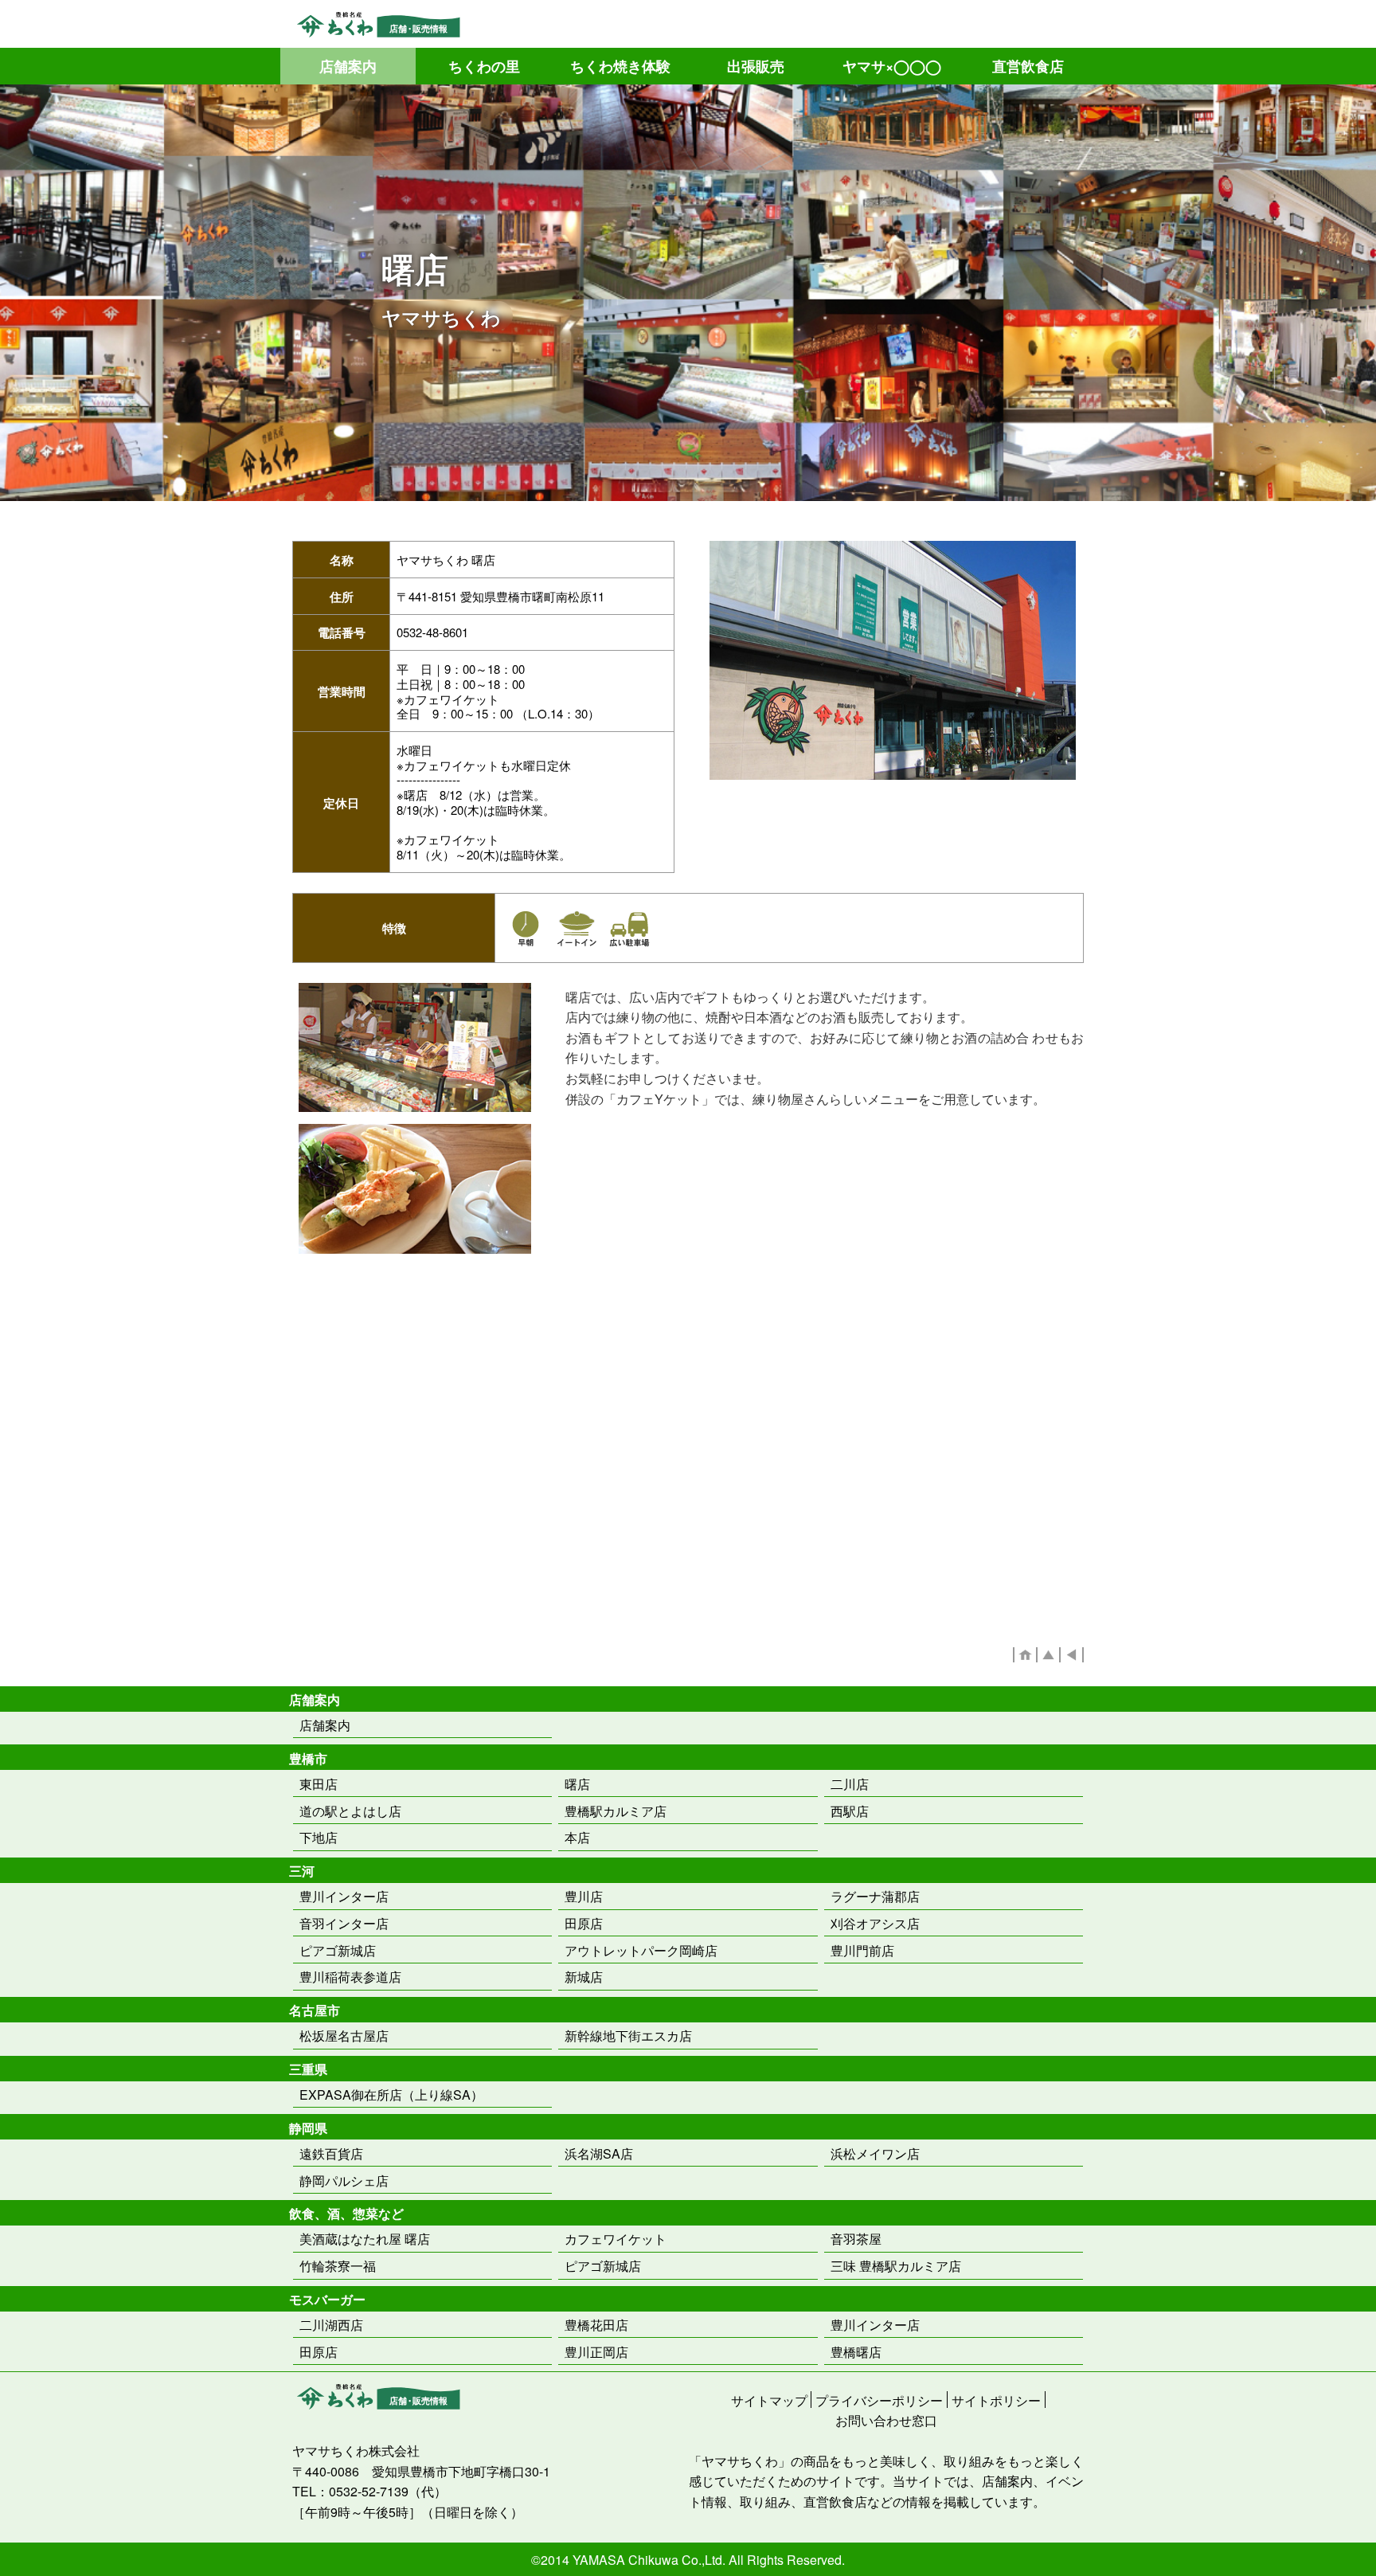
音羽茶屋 (856, 2239)
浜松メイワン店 (875, 2153)
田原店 (584, 1923)
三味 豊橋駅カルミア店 (896, 2266)
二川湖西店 (331, 2325)
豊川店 (584, 1896)
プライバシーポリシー (879, 2400)
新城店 (584, 1977)
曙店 (577, 1784)
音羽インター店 (344, 1923)
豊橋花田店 (596, 2325)
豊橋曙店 (856, 2352)
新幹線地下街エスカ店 (628, 2036)
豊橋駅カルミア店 (616, 1811)
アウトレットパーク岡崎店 (641, 1950)
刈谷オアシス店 (875, 1923)
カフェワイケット (616, 2239)
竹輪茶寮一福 (338, 2266)
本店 (577, 1837)
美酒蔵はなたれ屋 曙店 (365, 2239)
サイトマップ (769, 2400)
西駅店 (850, 1811)
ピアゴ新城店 (338, 1950)
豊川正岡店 (596, 2352)
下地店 (319, 1837)
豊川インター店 (344, 1896)
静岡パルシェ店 (344, 2181)
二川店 (850, 1784)
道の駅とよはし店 (350, 1811)
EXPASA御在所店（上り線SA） (391, 2094)
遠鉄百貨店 (331, 2153)
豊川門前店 (862, 1950)
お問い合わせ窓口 (886, 2419)
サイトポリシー (996, 2400)
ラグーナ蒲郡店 (875, 1896)
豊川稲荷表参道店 (350, 1977)
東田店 (319, 1784)
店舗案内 (325, 1725)
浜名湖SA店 (599, 2153)
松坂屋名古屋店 (344, 2036)
